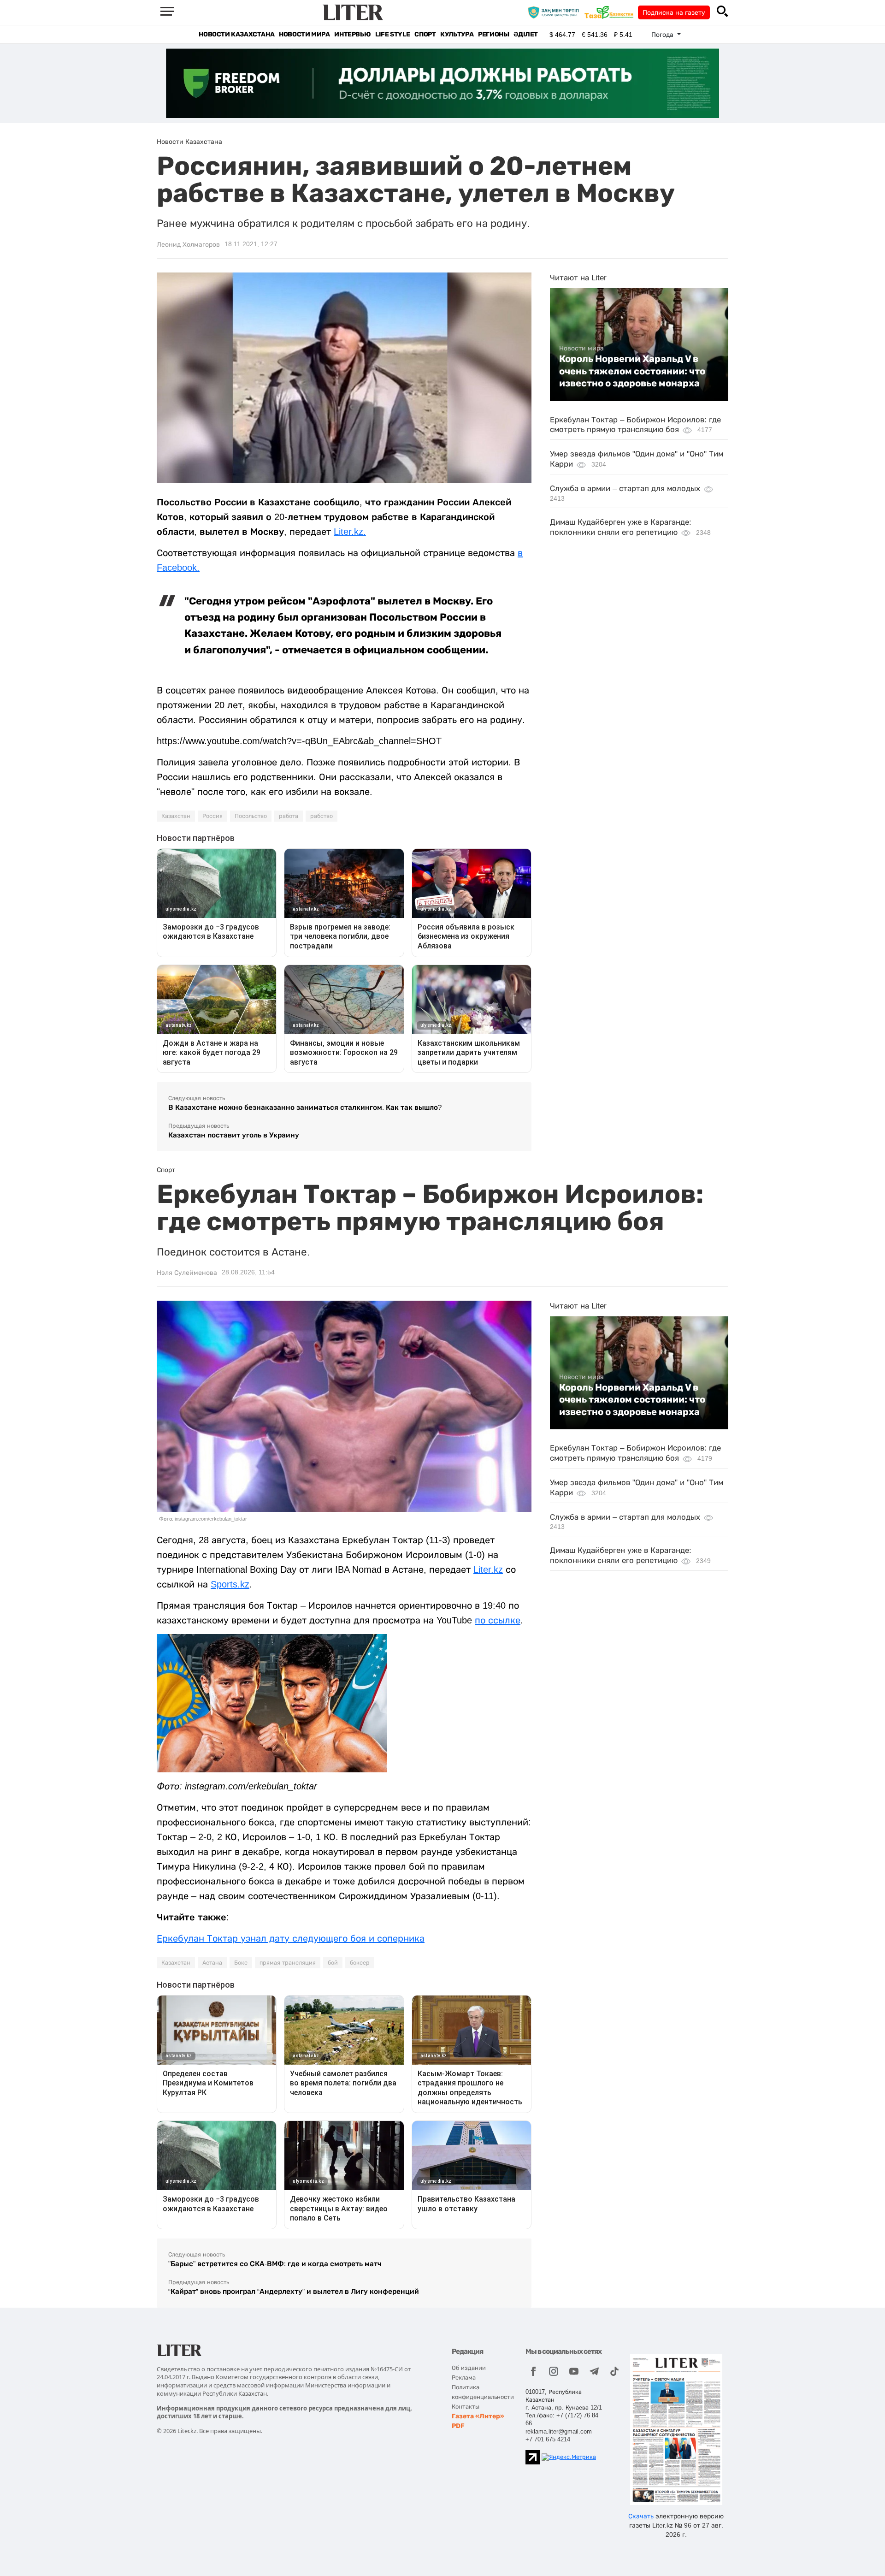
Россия (212, 816)
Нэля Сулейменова (187, 1273)
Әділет (526, 34)
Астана (212, 1963)
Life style (392, 34)
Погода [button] (663, 35)
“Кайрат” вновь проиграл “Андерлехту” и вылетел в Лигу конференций (294, 2291)
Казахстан (176, 816)
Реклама (464, 2378)
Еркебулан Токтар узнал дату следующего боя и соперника (291, 1938)
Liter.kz (488, 1569)
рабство (322, 816)
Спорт (425, 34)
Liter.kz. (350, 532)
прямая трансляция (288, 1963)
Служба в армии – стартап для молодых (625, 489)
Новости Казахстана (236, 34)
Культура (457, 34)
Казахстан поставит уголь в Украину (234, 1135)
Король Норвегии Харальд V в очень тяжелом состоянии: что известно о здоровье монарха (632, 371)
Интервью (352, 34)
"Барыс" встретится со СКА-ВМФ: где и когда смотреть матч (275, 2264)
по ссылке (498, 1620)
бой (333, 1963)
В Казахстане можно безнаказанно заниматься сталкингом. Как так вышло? (305, 1107)
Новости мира (304, 34)
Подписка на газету (674, 12)
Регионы (493, 34)
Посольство (251, 816)
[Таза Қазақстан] (611, 12)
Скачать (641, 2516)
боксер (360, 1963)
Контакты (466, 2407)
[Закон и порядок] (556, 12)
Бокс (241, 1963)
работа (289, 816)
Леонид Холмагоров (188, 244)
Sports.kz (230, 1584)
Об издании (469, 2368)
